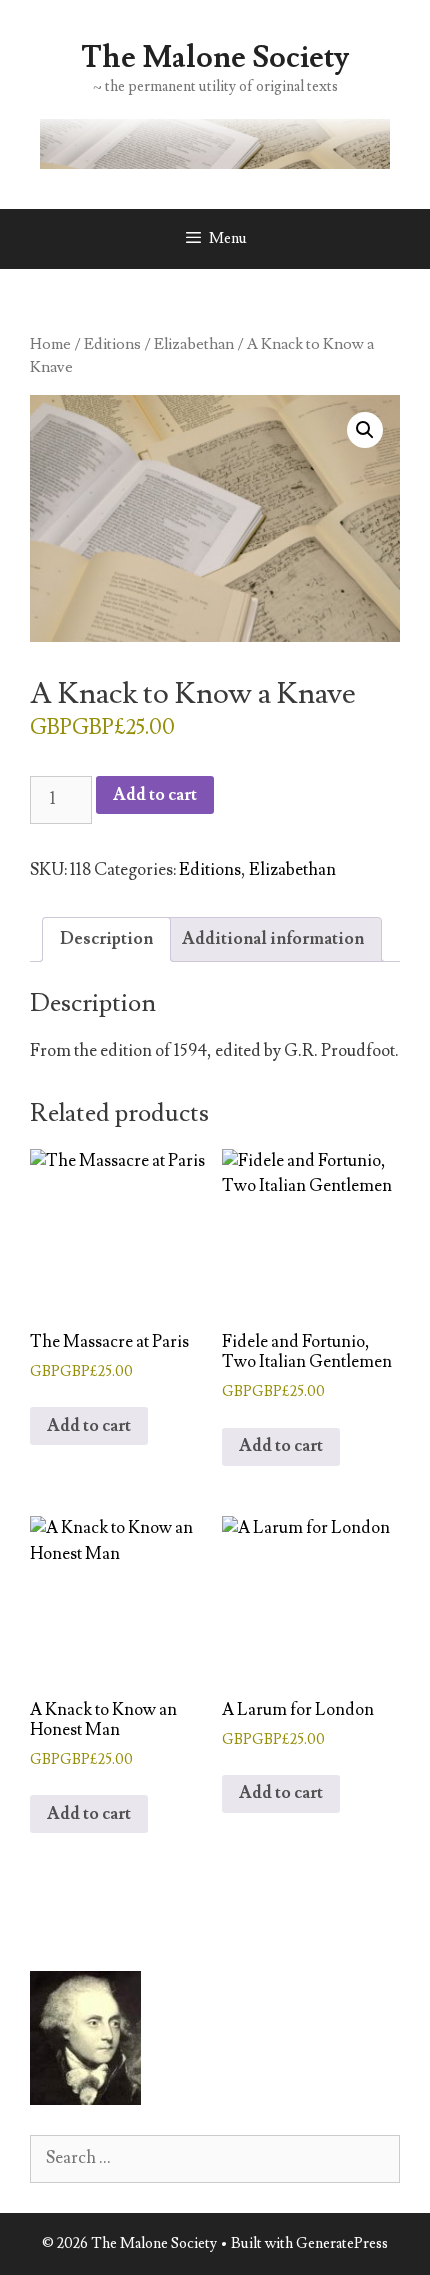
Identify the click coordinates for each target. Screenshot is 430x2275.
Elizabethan (194, 344)
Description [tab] (106, 939)
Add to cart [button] (89, 1426)
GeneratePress (342, 2243)
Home (50, 344)
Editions (112, 344)
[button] (365, 430)
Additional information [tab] (273, 939)
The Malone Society (215, 57)
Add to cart (155, 795)
